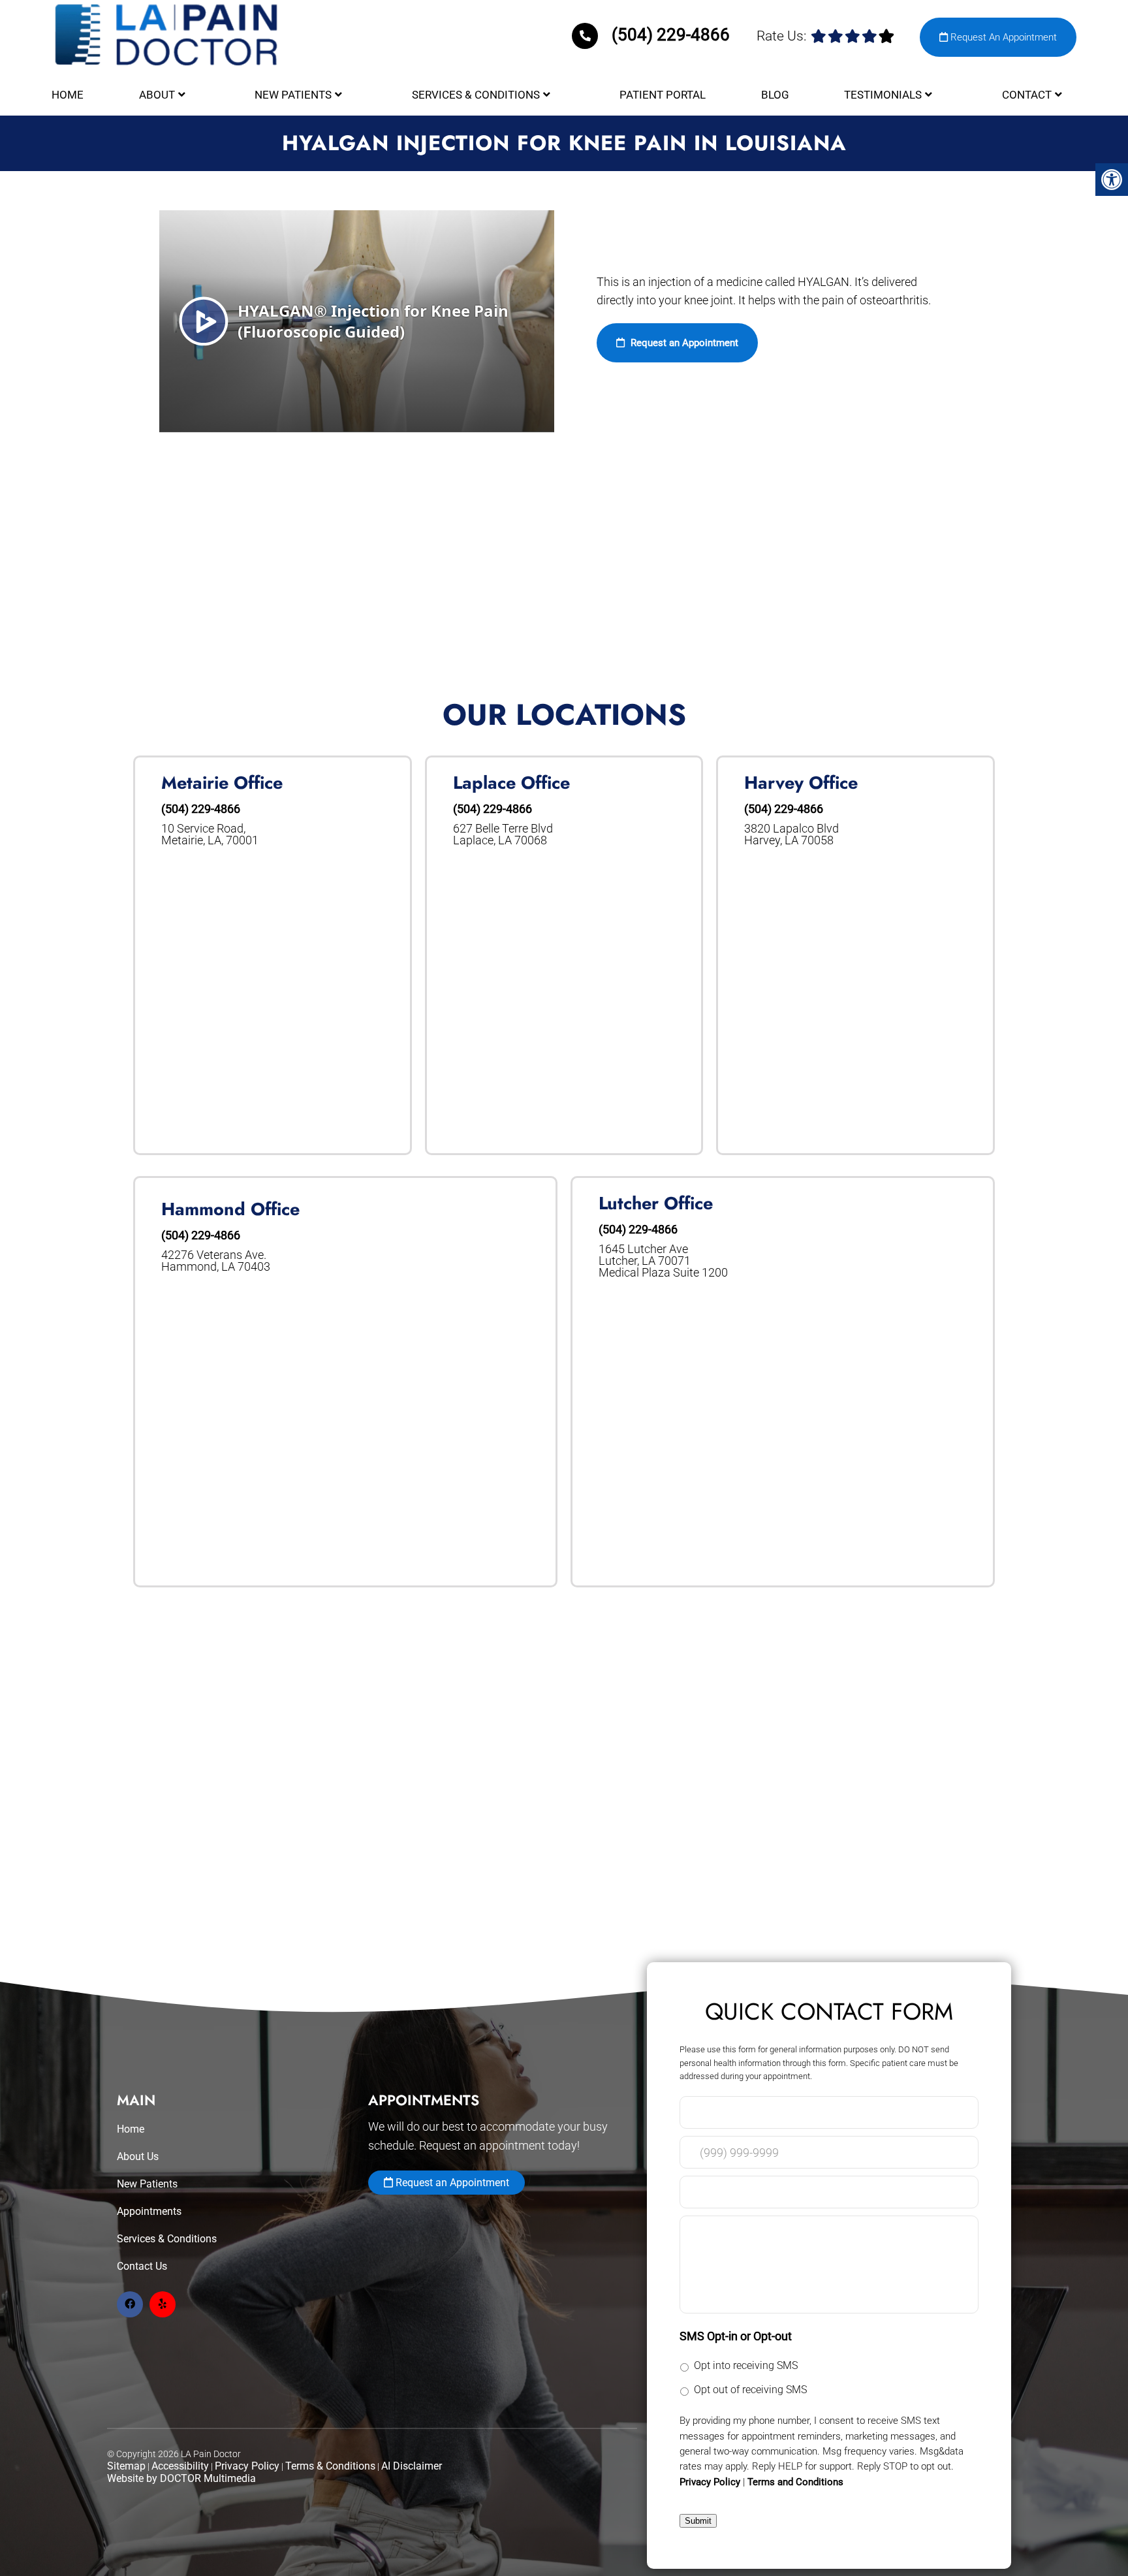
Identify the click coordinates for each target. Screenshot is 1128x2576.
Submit (698, 2521)
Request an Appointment (683, 343)
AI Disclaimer (412, 2466)
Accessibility (180, 2466)
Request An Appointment (1002, 37)
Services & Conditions (476, 95)
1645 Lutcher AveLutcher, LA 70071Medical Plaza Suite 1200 (663, 1261)
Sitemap (126, 2466)
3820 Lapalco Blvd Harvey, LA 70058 (791, 835)
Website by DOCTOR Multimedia (181, 2478)
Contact (1027, 95)
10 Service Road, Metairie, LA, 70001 (210, 835)
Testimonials (883, 95)
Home (68, 95)
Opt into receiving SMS (746, 2365)
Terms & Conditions (330, 2466)
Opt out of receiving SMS (750, 2390)
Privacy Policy (247, 2466)
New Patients (293, 95)
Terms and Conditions (795, 2482)
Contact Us (142, 2266)
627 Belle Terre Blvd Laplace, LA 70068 (503, 835)
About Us (138, 2156)
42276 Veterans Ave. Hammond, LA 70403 (216, 1261)
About (157, 95)
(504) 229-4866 (671, 35)
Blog (775, 95)
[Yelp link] (163, 2304)
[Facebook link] (130, 2304)
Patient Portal (663, 95)
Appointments (149, 2211)
